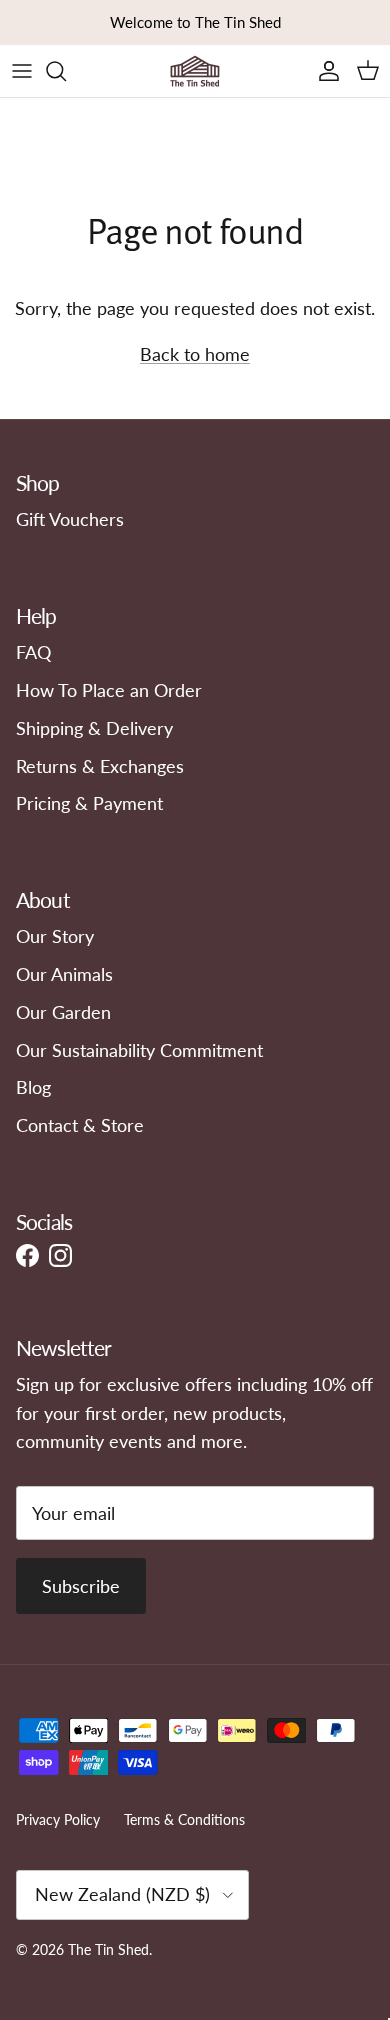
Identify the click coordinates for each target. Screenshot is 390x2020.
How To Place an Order (109, 690)
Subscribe (81, 1586)
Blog (33, 1087)
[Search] (66, 71)
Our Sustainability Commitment (139, 1050)
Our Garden (63, 1012)
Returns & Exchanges (100, 766)
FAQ (33, 652)
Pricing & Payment (89, 803)
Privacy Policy (58, 1819)
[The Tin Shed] (195, 71)
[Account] (324, 71)
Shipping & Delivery (94, 728)
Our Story (55, 936)
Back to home (195, 354)
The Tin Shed (108, 1949)
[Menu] (22, 71)
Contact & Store (80, 1125)
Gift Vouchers (70, 519)
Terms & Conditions (184, 1819)
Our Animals (64, 974)
